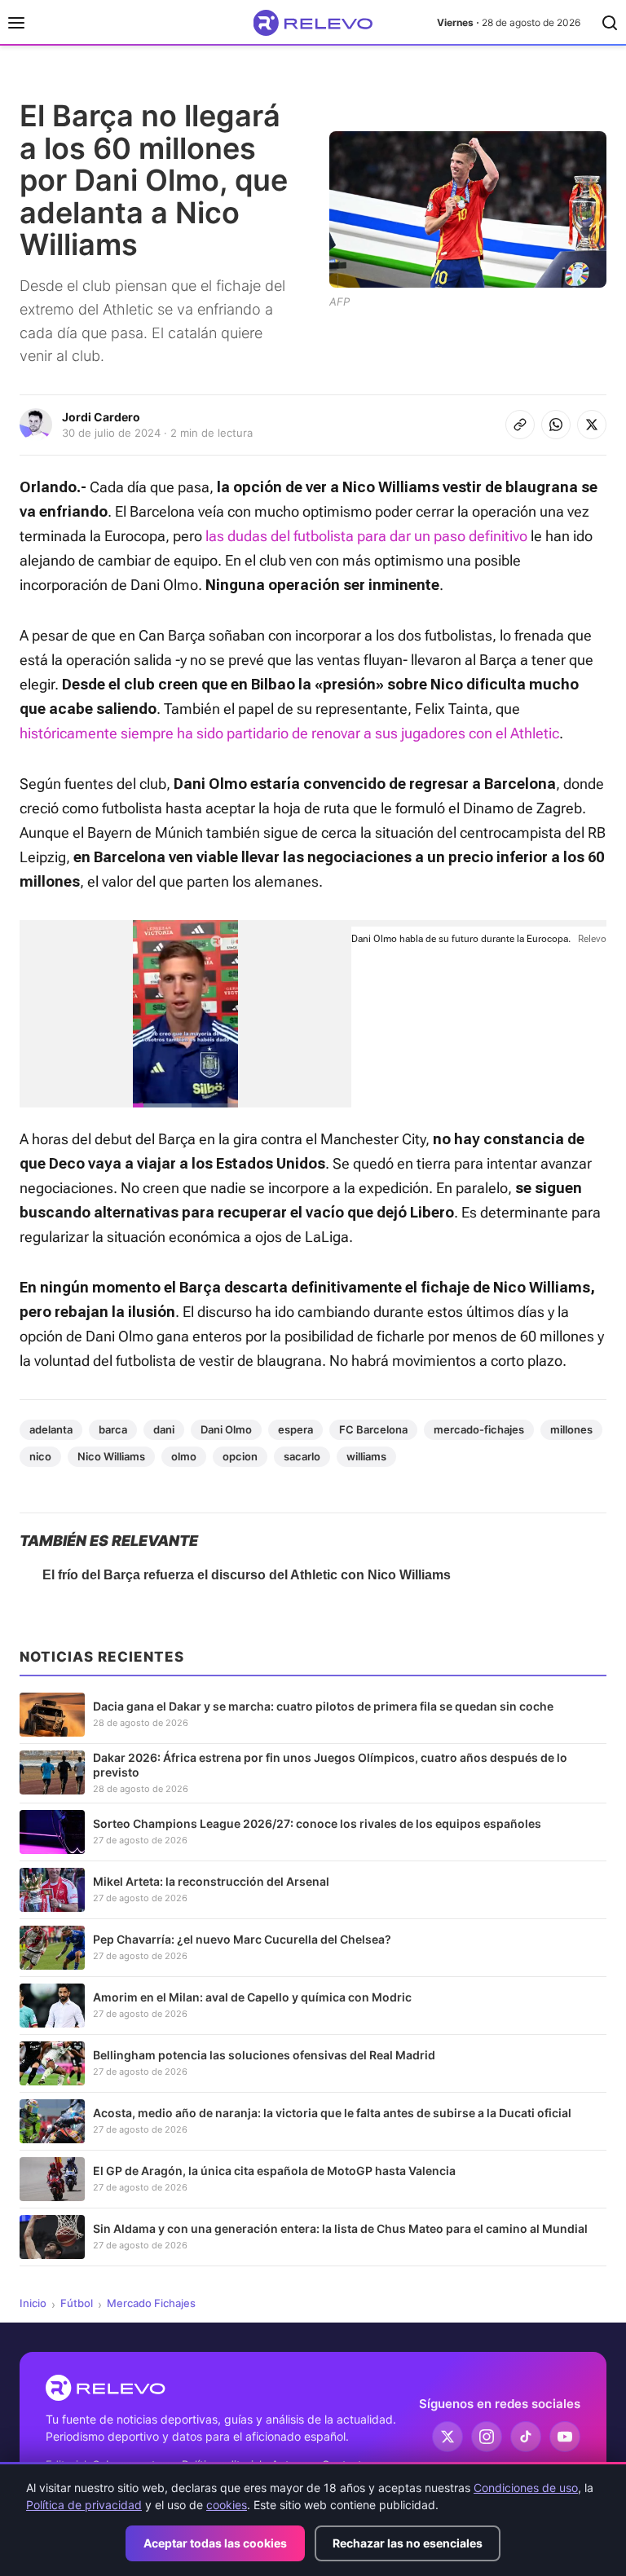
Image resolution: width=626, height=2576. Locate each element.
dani (164, 1429)
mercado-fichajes (479, 1429)
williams (366, 1456)
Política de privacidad (84, 2505)
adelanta (51, 1429)
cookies (227, 2505)
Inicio (33, 2303)
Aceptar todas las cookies (215, 2543)
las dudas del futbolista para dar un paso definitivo (366, 536)
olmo (184, 1456)
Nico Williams (111, 1456)
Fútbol (77, 2303)
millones (571, 1429)
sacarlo (302, 1456)
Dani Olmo (226, 1429)
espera (295, 1429)
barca (113, 1429)
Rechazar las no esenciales (408, 2543)
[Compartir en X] (592, 425)
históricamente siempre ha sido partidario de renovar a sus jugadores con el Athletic (289, 733)
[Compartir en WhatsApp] (556, 425)
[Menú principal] (16, 23)
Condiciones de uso (526, 2488)
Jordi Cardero (101, 417)
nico (40, 1456)
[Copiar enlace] (520, 425)
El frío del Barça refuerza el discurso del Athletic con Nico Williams (247, 1575)
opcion (240, 1456)
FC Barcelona (373, 1429)
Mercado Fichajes (151, 2303)
